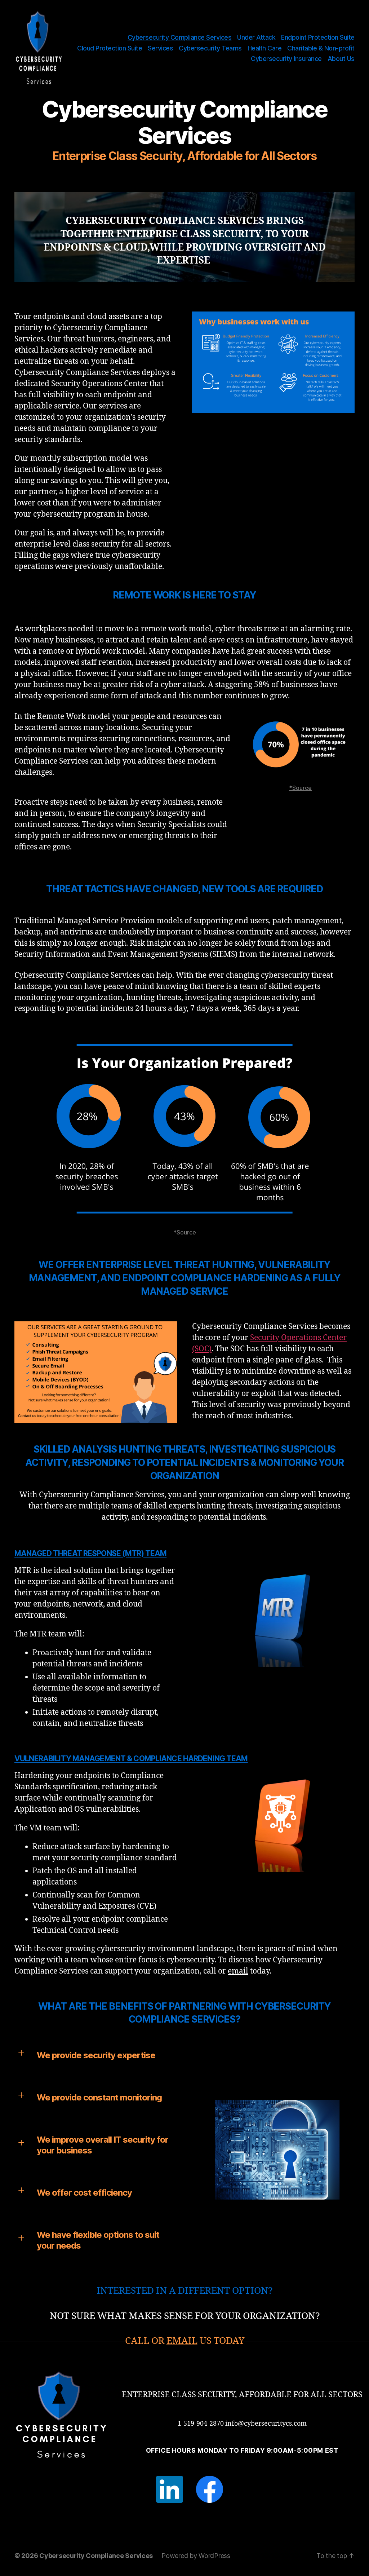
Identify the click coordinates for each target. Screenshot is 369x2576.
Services (160, 48)
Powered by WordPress (196, 2556)
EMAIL (182, 2341)
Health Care (265, 48)
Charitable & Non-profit (321, 48)
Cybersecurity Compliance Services (180, 37)
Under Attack (256, 37)
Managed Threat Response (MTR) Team (90, 1553)
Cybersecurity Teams (210, 48)
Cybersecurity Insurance (286, 59)
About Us (341, 59)
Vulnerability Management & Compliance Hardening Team (131, 1758)
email (238, 1971)
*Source (300, 788)
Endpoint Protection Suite (318, 37)
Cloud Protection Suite (110, 48)
